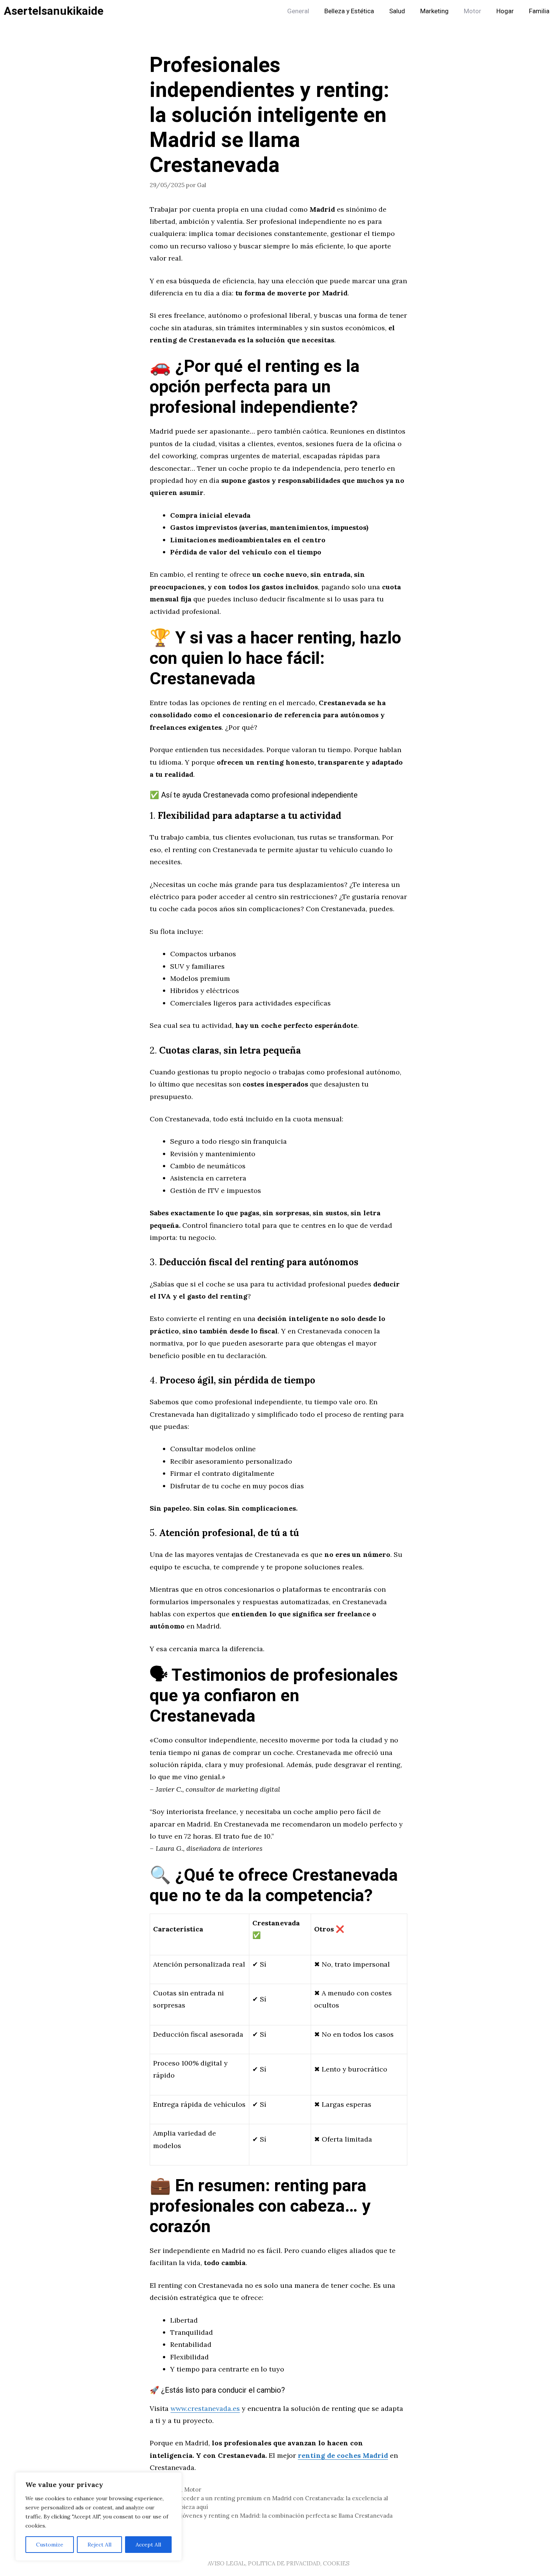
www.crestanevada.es (205, 2408)
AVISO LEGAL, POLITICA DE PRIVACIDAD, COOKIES (278, 2563)
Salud (397, 11)
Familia (539, 11)
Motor (473, 11)
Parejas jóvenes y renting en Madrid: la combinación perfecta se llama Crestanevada (276, 2516)
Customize (50, 2545)
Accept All (148, 2545)
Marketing (434, 11)
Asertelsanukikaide (54, 11)
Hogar (505, 11)
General (298, 11)
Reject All (99, 2545)
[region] (99, 2517)
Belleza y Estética (349, 11)
